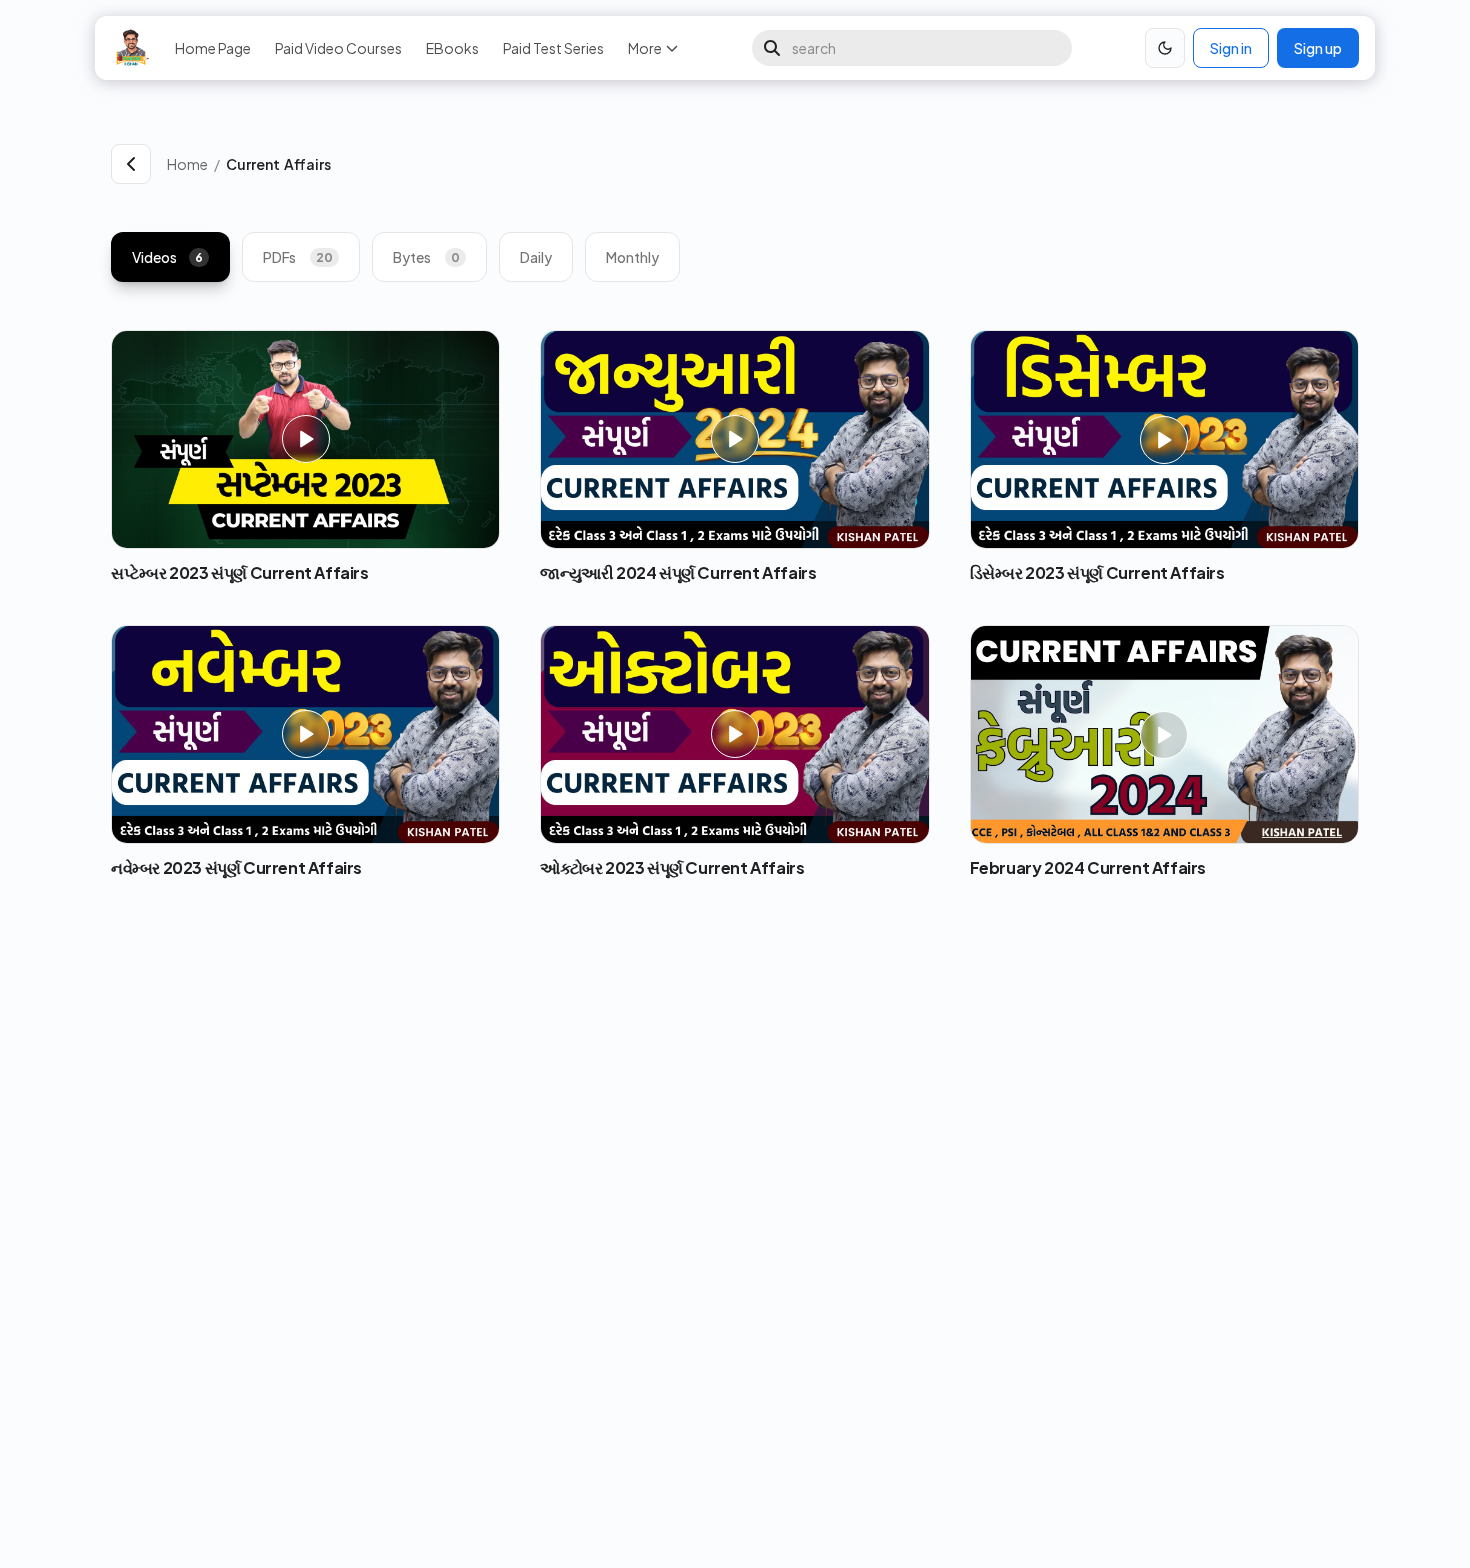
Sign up (1318, 48)
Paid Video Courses (338, 48)
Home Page (213, 48)
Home (187, 164)
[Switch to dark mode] (1165, 48)
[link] (792, 164)
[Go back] (131, 164)
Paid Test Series (553, 48)
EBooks (452, 48)
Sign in (1231, 48)
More (645, 48)
